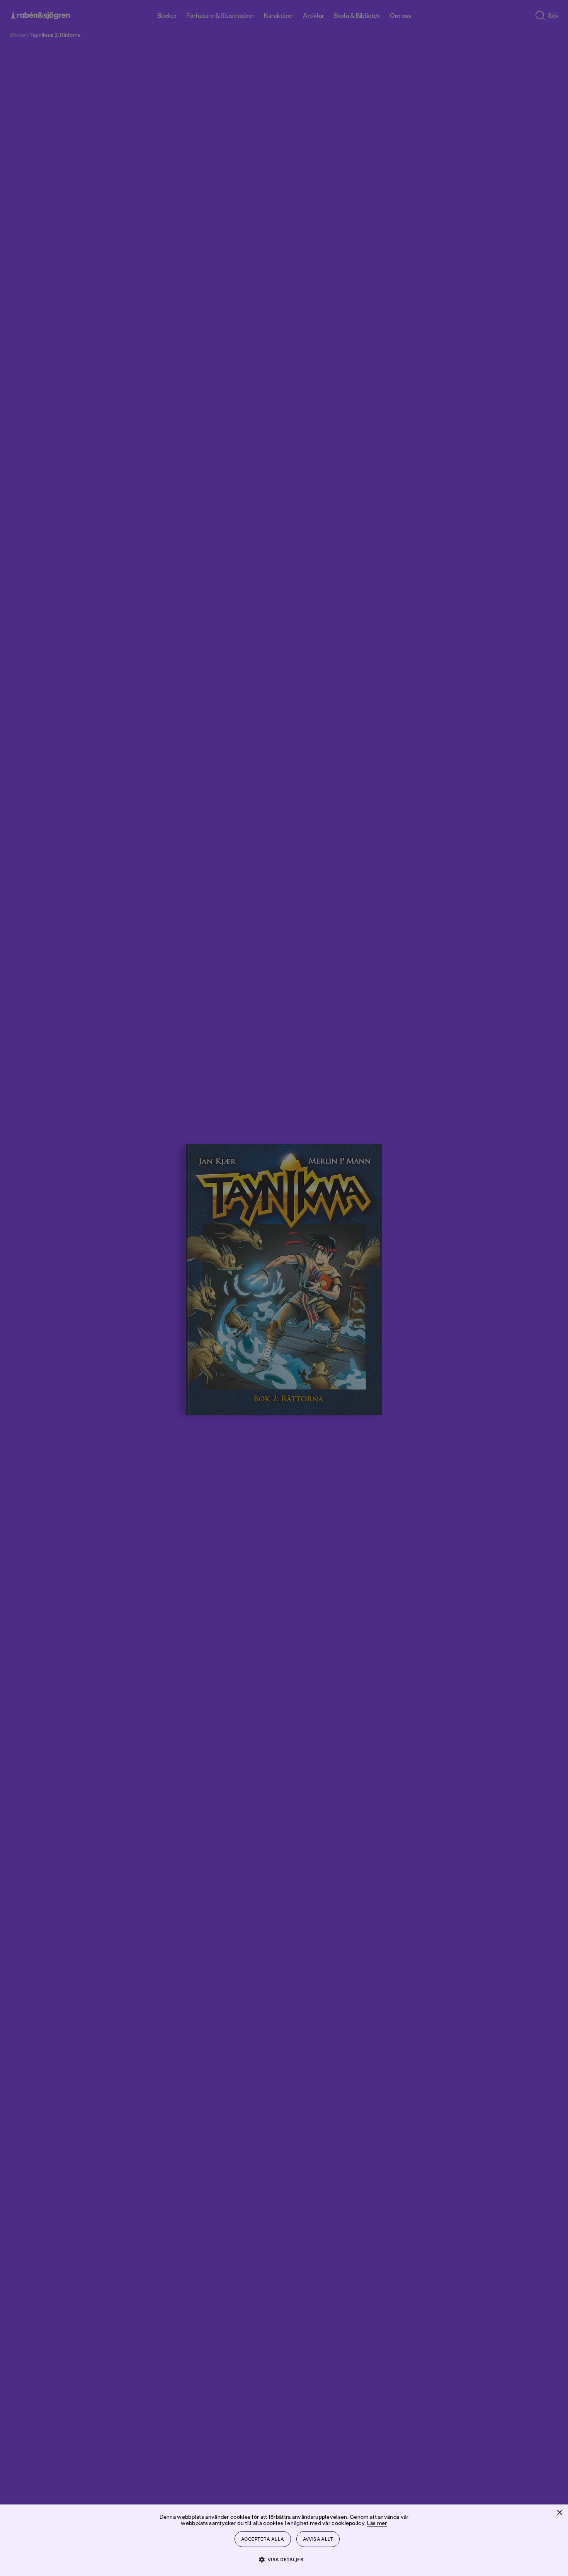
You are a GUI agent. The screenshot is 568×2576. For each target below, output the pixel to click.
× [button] (559, 2513)
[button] (284, 2559)
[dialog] (284, 1288)
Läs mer (377, 2523)
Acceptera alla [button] (263, 2539)
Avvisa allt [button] (318, 2539)
